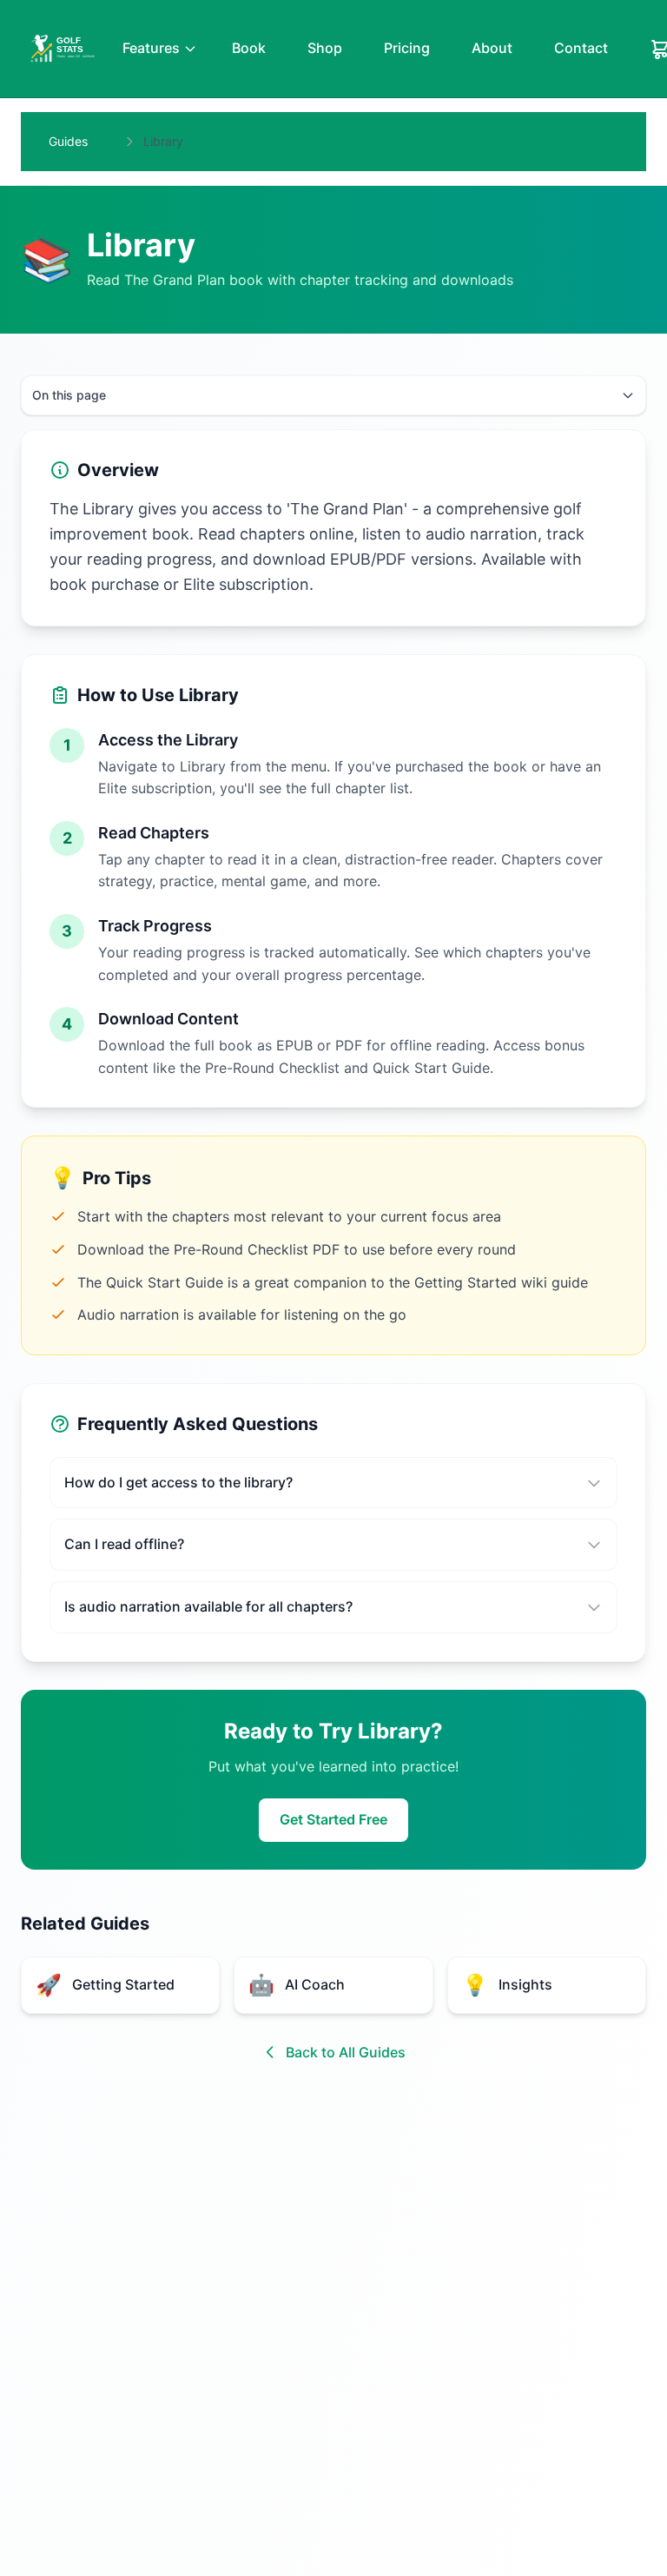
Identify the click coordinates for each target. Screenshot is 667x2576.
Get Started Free (333, 1819)
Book (249, 48)
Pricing (407, 48)
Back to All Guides (346, 2052)
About (492, 48)
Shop (325, 48)
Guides (68, 141)
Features (151, 48)
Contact (581, 48)
